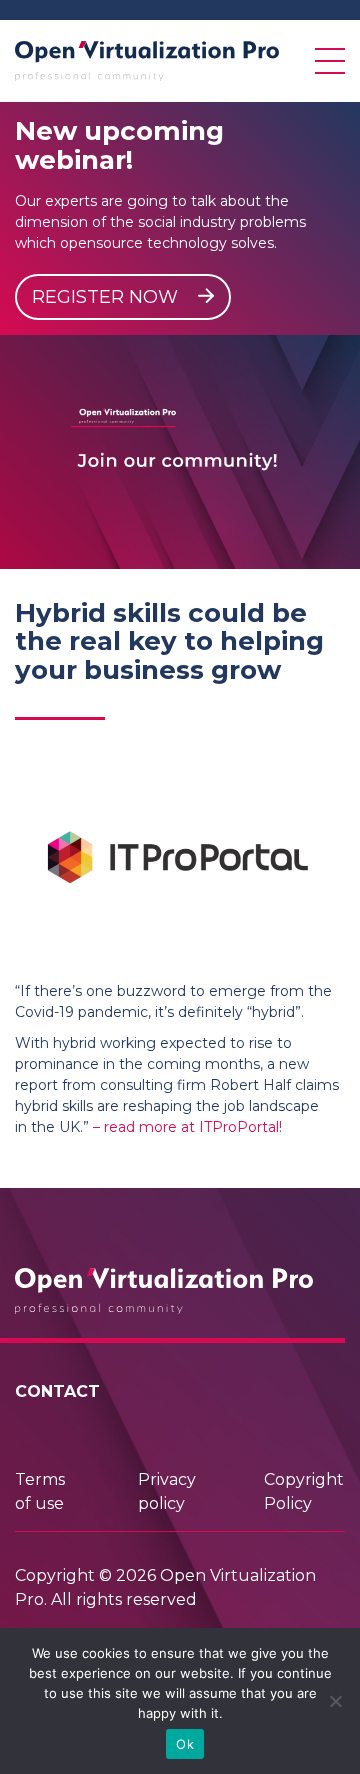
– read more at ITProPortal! (187, 1127)
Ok (185, 1744)
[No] (335, 1701)
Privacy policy (167, 1491)
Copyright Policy (304, 1491)
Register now (107, 297)
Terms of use (40, 1491)
